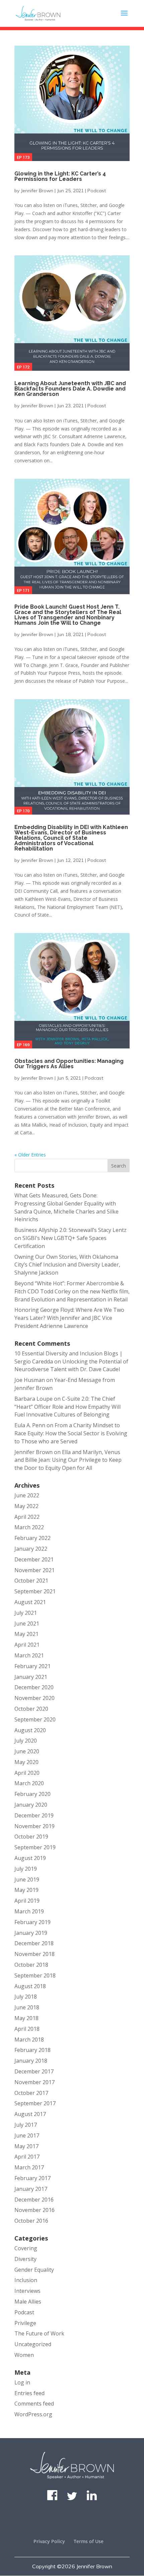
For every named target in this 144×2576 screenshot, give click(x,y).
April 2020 (27, 1773)
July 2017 (26, 2125)
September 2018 (35, 1975)
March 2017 (29, 2167)
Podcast (97, 191)
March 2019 (29, 1911)
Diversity (25, 2259)
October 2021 (31, 1581)
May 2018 (26, 2018)
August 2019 (30, 1858)
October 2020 (31, 1709)
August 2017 (30, 2114)
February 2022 (32, 1538)
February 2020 (32, 1794)
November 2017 (34, 2082)
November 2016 (34, 2210)
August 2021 (30, 1602)
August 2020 (30, 1730)
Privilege (25, 2323)
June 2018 (27, 2007)
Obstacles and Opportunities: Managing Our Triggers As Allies (69, 1064)
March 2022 (29, 1527)
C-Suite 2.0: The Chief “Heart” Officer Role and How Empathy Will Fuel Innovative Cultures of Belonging (67, 1407)
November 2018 (34, 1954)
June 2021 (27, 1624)
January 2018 (31, 2061)
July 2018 (26, 1997)
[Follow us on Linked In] (92, 2498)
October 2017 (31, 2093)
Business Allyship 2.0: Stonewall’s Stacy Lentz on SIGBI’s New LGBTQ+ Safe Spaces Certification (70, 1238)
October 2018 (31, 1965)
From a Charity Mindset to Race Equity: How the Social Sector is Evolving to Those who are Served (71, 1433)
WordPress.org (33, 2414)
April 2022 (27, 1517)
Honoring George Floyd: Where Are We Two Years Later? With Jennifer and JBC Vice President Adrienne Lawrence (69, 1318)
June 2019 (27, 1879)
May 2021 (26, 1634)
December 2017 (34, 2071)
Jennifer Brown (37, 191)
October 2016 (31, 2221)
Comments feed (34, 2404)
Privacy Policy (49, 2541)
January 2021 (31, 1677)
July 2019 (26, 1869)
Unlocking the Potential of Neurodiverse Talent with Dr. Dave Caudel (71, 1366)
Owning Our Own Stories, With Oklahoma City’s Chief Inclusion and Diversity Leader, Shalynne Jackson (67, 1265)
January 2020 (31, 1805)
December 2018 (34, 1943)
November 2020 (34, 1698)
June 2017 (27, 2135)
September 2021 (35, 1591)
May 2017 (26, 2146)
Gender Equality (34, 2270)
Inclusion (26, 2280)
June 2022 (27, 1495)
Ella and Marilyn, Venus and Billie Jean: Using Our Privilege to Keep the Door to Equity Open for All (68, 1460)
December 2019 (34, 1815)
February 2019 (32, 1922)
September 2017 (35, 2103)
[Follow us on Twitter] (72, 2498)
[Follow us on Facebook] (52, 2498)
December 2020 (34, 1687)
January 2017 (31, 2189)
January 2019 (31, 1933)
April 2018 (27, 2029)
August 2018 (30, 1986)
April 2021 (27, 1645)
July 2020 (26, 1741)
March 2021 (29, 1655)
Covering (26, 2248)
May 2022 (26, 1506)
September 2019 (35, 1847)
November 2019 (34, 1826)
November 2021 (34, 1570)
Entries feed (29, 2393)
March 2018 (29, 2040)
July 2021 (26, 1613)
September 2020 (35, 1719)
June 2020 (27, 1751)
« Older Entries (30, 1155)
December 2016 (34, 2200)
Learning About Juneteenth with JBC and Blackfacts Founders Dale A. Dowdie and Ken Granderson (70, 389)
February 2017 (32, 2178)
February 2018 (32, 2050)
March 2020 (29, 1783)
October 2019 (31, 1837)
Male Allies (28, 2302)
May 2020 (26, 1762)
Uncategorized (33, 2344)
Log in (22, 2382)
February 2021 (32, 1666)
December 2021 (34, 1559)
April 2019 (27, 1901)
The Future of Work (39, 2333)
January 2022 (31, 1549)
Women (24, 2355)
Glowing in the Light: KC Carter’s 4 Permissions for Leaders (60, 176)
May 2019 (26, 1890)
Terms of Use (89, 2541)
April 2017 (27, 2157)
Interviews (27, 2291)
